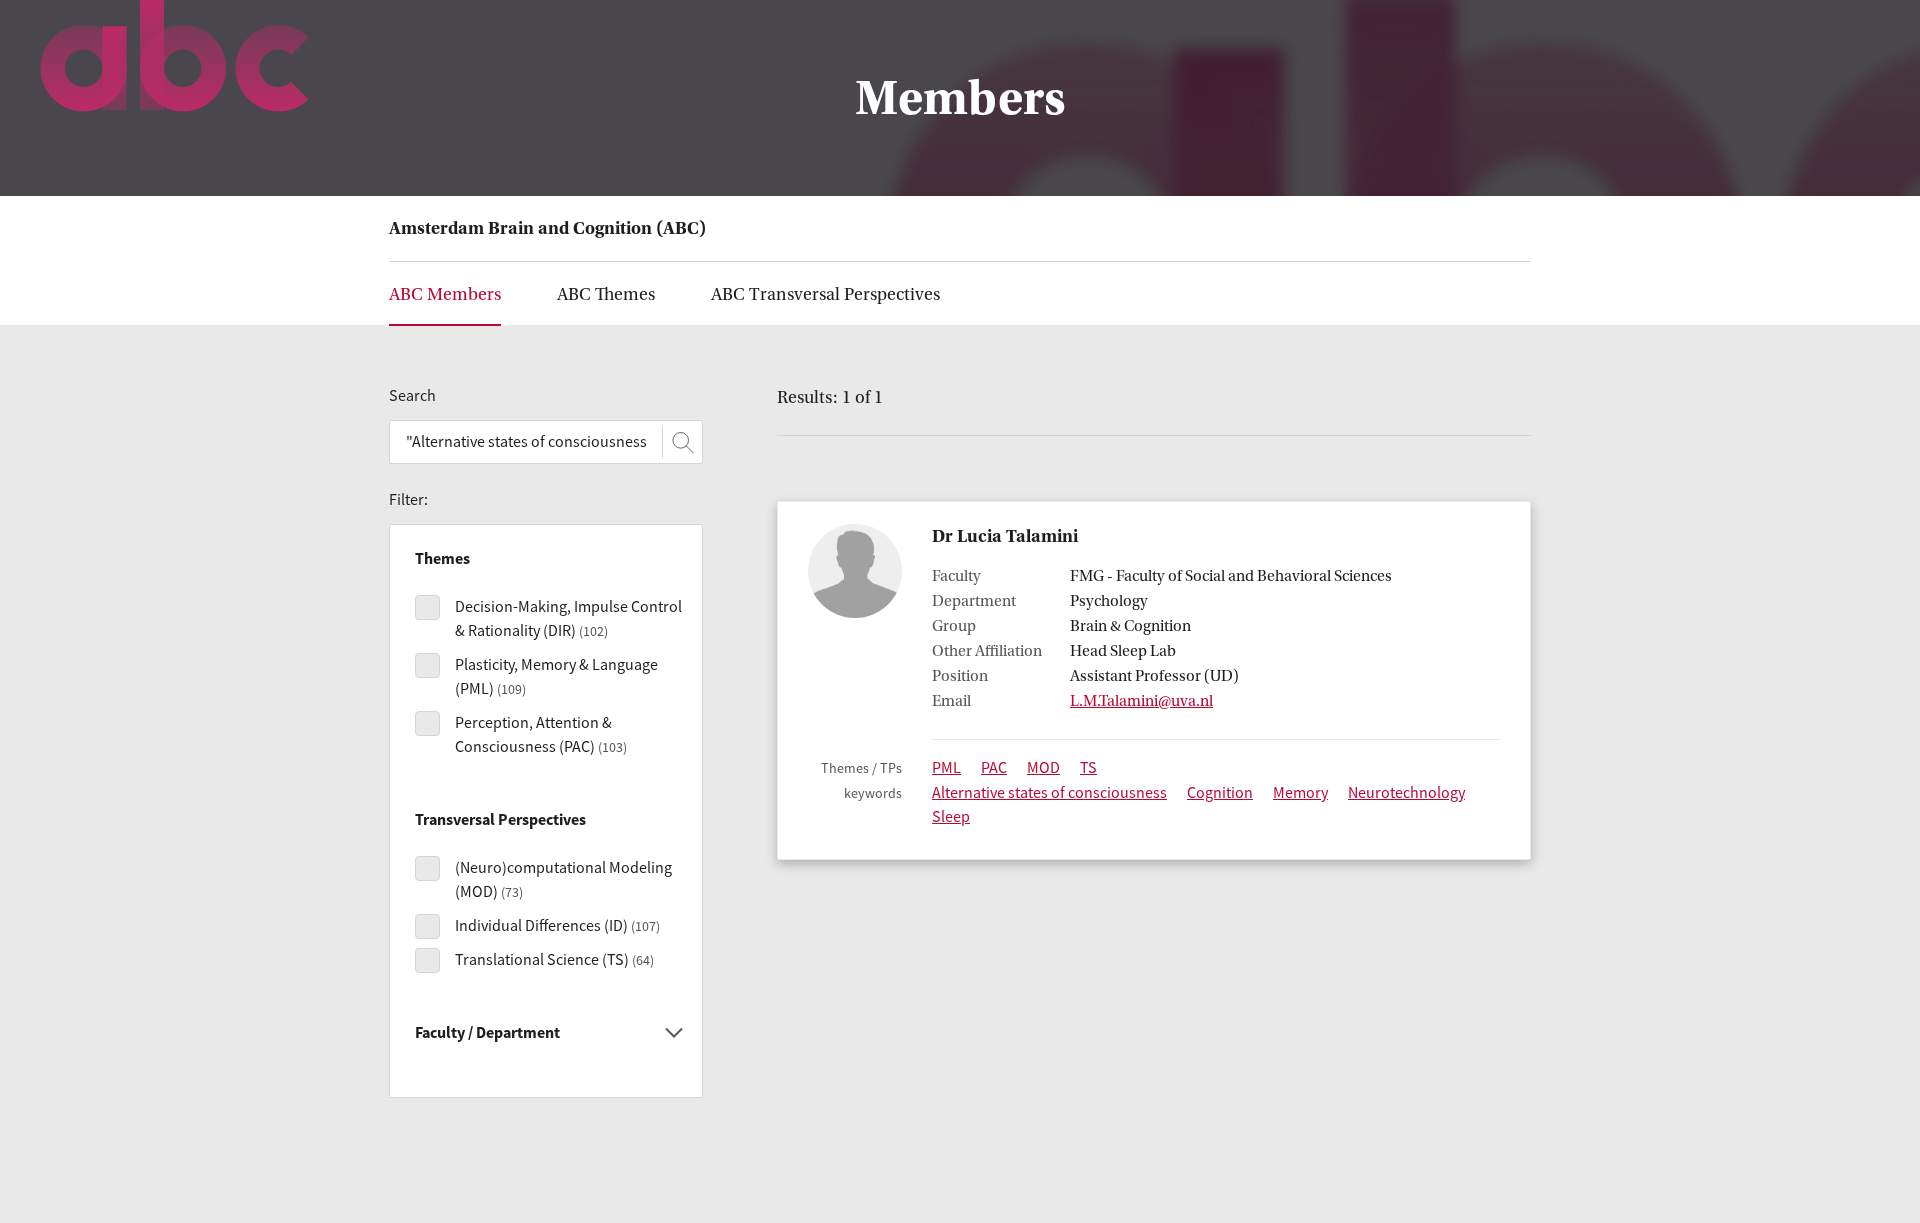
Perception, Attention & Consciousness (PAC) (541, 735)
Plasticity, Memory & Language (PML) (556, 677)
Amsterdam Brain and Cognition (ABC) (547, 228)
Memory (1300, 793)
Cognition (1220, 793)
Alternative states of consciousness (1049, 793)
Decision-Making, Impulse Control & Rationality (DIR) (568, 619)
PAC (994, 768)
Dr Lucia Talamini (1005, 536)
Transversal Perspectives (825, 294)
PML (946, 768)
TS (1088, 768)
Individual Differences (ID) (557, 926)
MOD (1043, 768)
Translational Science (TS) (554, 960)
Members (445, 294)
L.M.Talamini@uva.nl (1141, 701)
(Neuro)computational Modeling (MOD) (563, 880)
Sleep (951, 817)
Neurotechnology (1406, 793)
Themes (606, 294)
